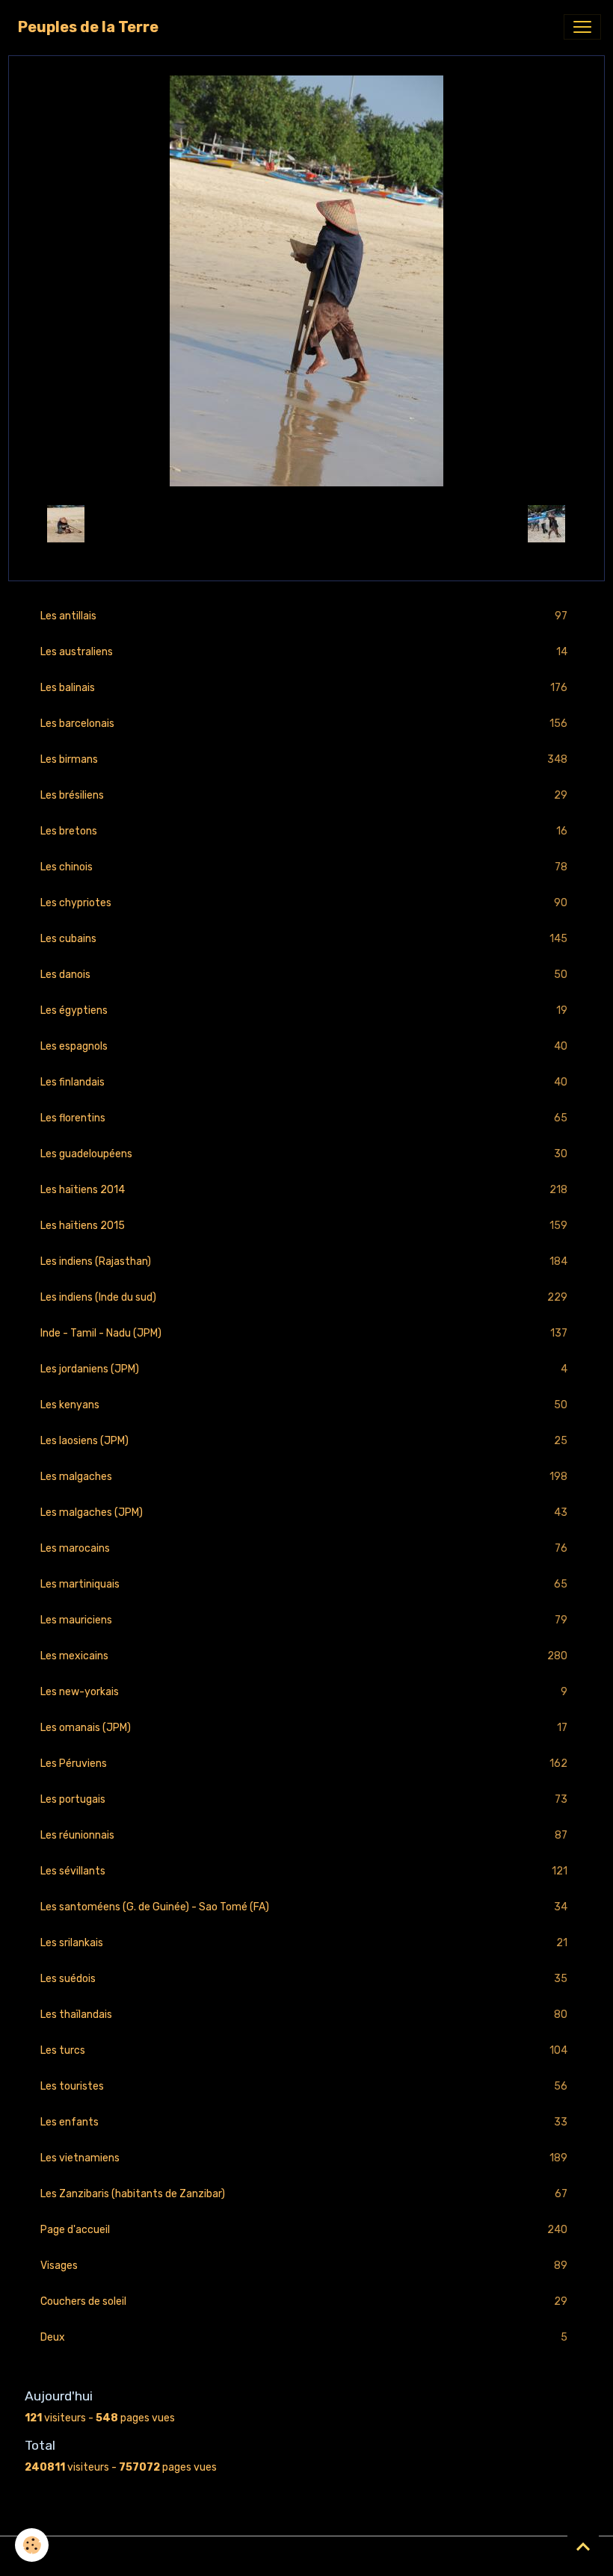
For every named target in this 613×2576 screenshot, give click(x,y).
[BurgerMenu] (582, 27)
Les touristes (304, 2087)
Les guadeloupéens (304, 1154)
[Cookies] (32, 2545)
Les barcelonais (304, 724)
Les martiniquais (304, 1585)
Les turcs (304, 2051)
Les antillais (304, 616)
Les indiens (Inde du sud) (304, 1298)
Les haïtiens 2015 (304, 1226)
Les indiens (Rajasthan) (304, 1262)
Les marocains (304, 1549)
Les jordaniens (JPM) (304, 1369)
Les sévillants (304, 1871)
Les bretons (304, 832)
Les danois (304, 975)
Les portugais (304, 1800)
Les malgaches (304, 1477)
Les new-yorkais (304, 1692)
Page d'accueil (304, 2230)
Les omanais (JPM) (304, 1728)
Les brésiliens (304, 796)
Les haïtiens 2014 (304, 1190)
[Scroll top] (583, 2546)
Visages (304, 2266)
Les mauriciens (304, 1620)
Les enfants (304, 2123)
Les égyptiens (304, 1011)
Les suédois (304, 1979)
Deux (304, 2338)
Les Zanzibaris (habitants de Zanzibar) (304, 2194)
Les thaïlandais (304, 2015)
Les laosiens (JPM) (304, 1441)
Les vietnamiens (304, 2158)
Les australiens (304, 652)
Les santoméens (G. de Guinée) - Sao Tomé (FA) (304, 1907)
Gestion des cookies (307, 2556)
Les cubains (304, 939)
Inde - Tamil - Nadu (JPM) (304, 1334)
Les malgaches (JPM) (304, 1513)
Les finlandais (304, 1083)
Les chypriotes (304, 903)
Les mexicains (304, 1656)
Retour (306, 523)
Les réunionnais (304, 1836)
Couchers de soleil (304, 2302)
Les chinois (304, 867)
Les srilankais (304, 1943)
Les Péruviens (304, 1764)
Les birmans (304, 760)
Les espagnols (304, 1047)
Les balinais (304, 688)
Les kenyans (304, 1405)
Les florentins (304, 1118)
